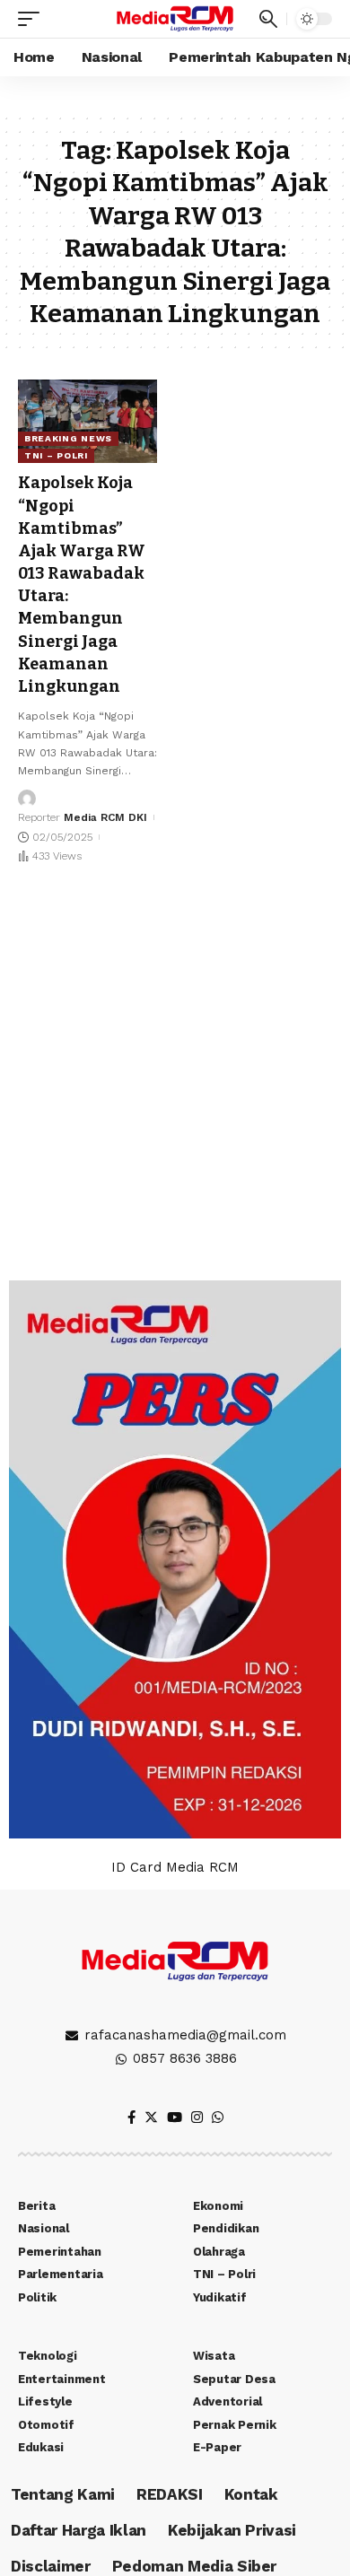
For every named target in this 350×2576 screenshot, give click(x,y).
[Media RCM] (175, 18)
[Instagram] (197, 2118)
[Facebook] (131, 2118)
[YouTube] (175, 2118)
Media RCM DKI (105, 817)
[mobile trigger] (33, 19)
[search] (268, 19)
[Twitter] (151, 2118)
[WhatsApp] (218, 2118)
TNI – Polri (56, 455)
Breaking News (68, 438)
